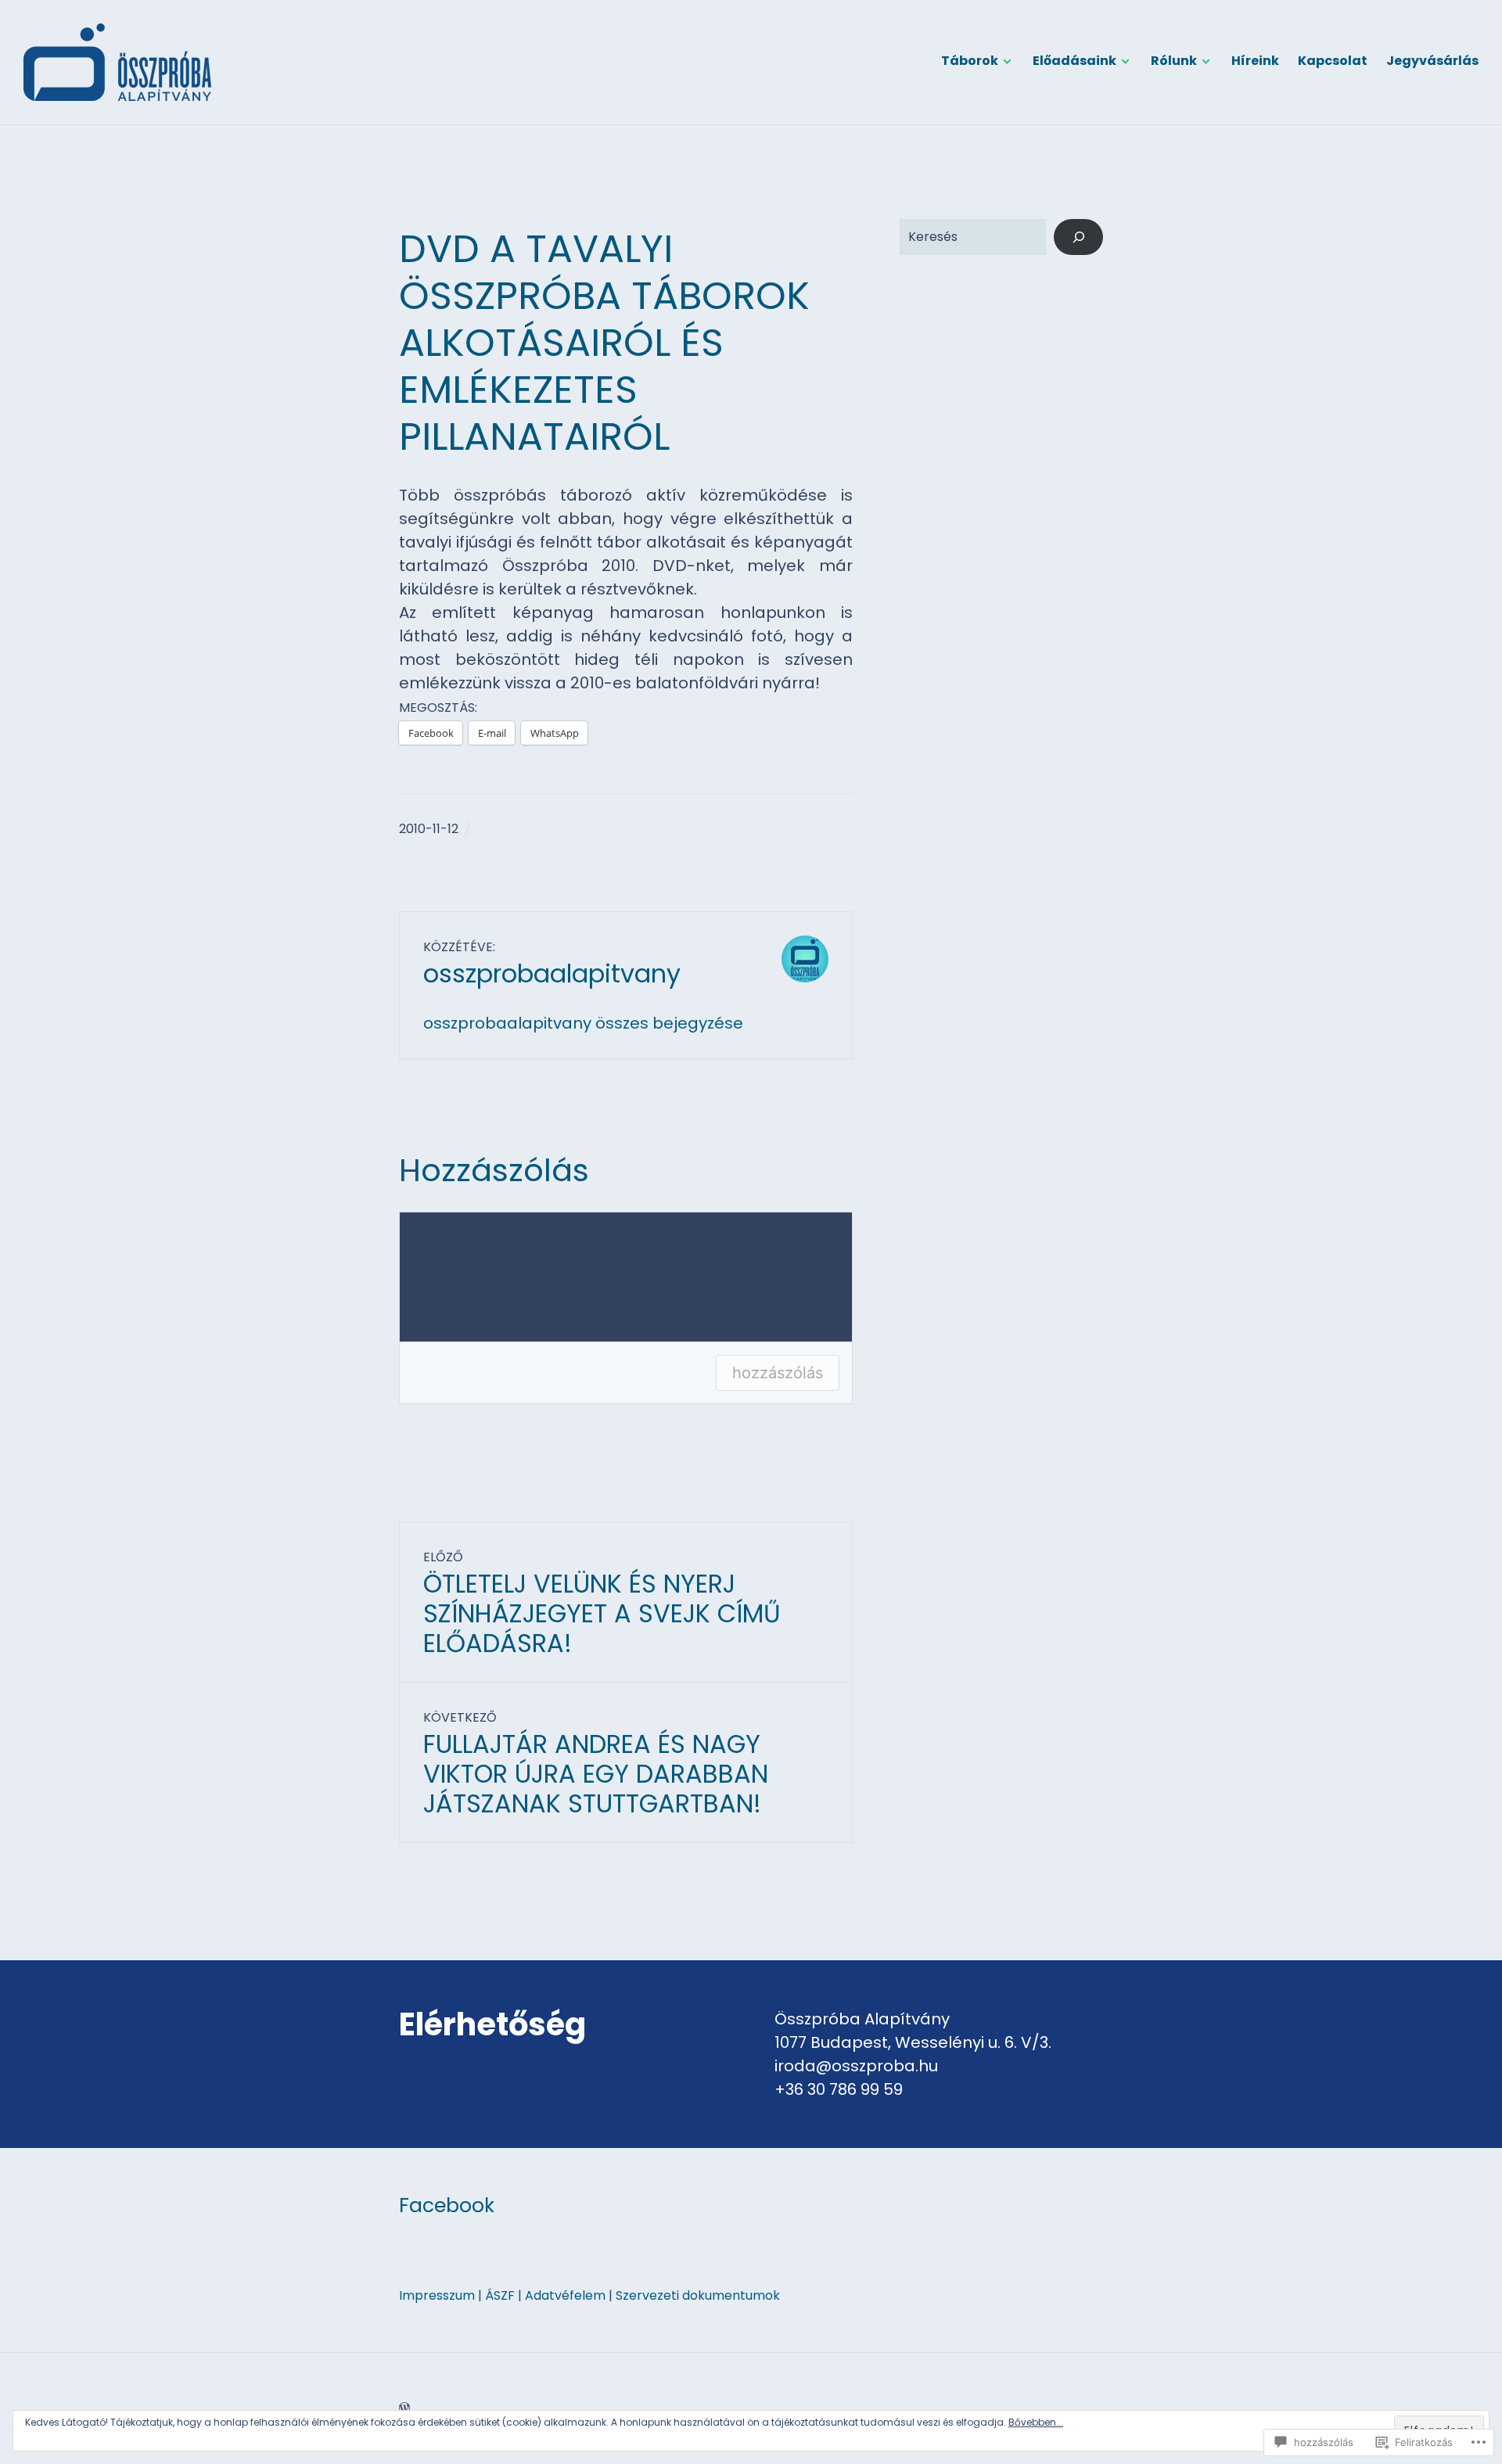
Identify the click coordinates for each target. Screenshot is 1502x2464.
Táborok (970, 61)
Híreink (1255, 61)
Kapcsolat (1333, 61)
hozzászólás (778, 1373)
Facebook (447, 2205)
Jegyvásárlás (1432, 61)
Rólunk (1174, 61)
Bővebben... (1036, 2422)
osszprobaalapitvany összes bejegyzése (583, 1023)
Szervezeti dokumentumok (698, 2295)
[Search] (1078, 237)
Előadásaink (1074, 61)
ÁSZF (500, 2295)
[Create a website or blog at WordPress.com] (404, 2408)
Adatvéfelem (565, 2295)
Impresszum (437, 2295)
